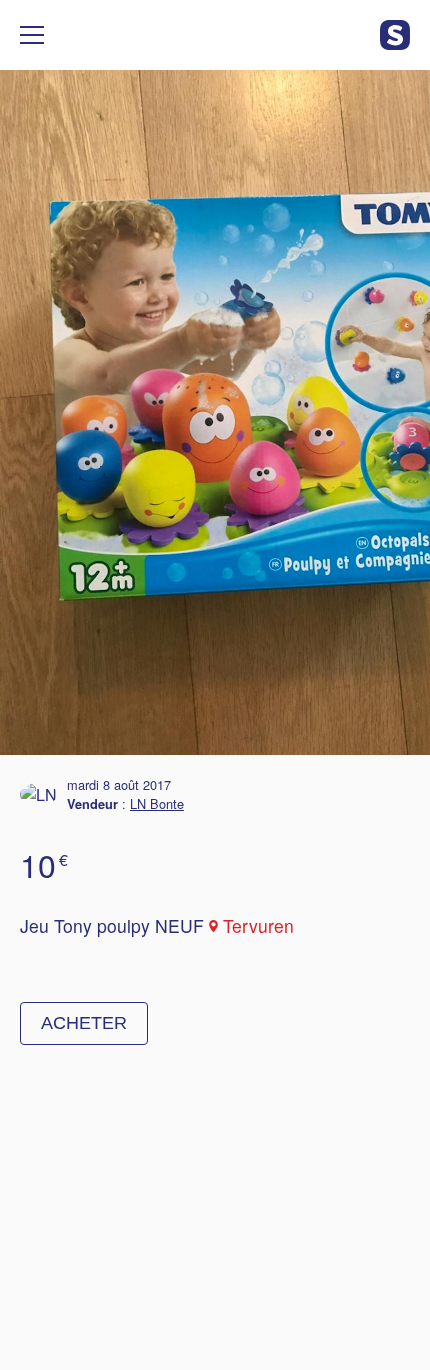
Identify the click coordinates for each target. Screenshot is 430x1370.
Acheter (84, 1023)
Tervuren (258, 925)
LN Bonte (157, 803)
